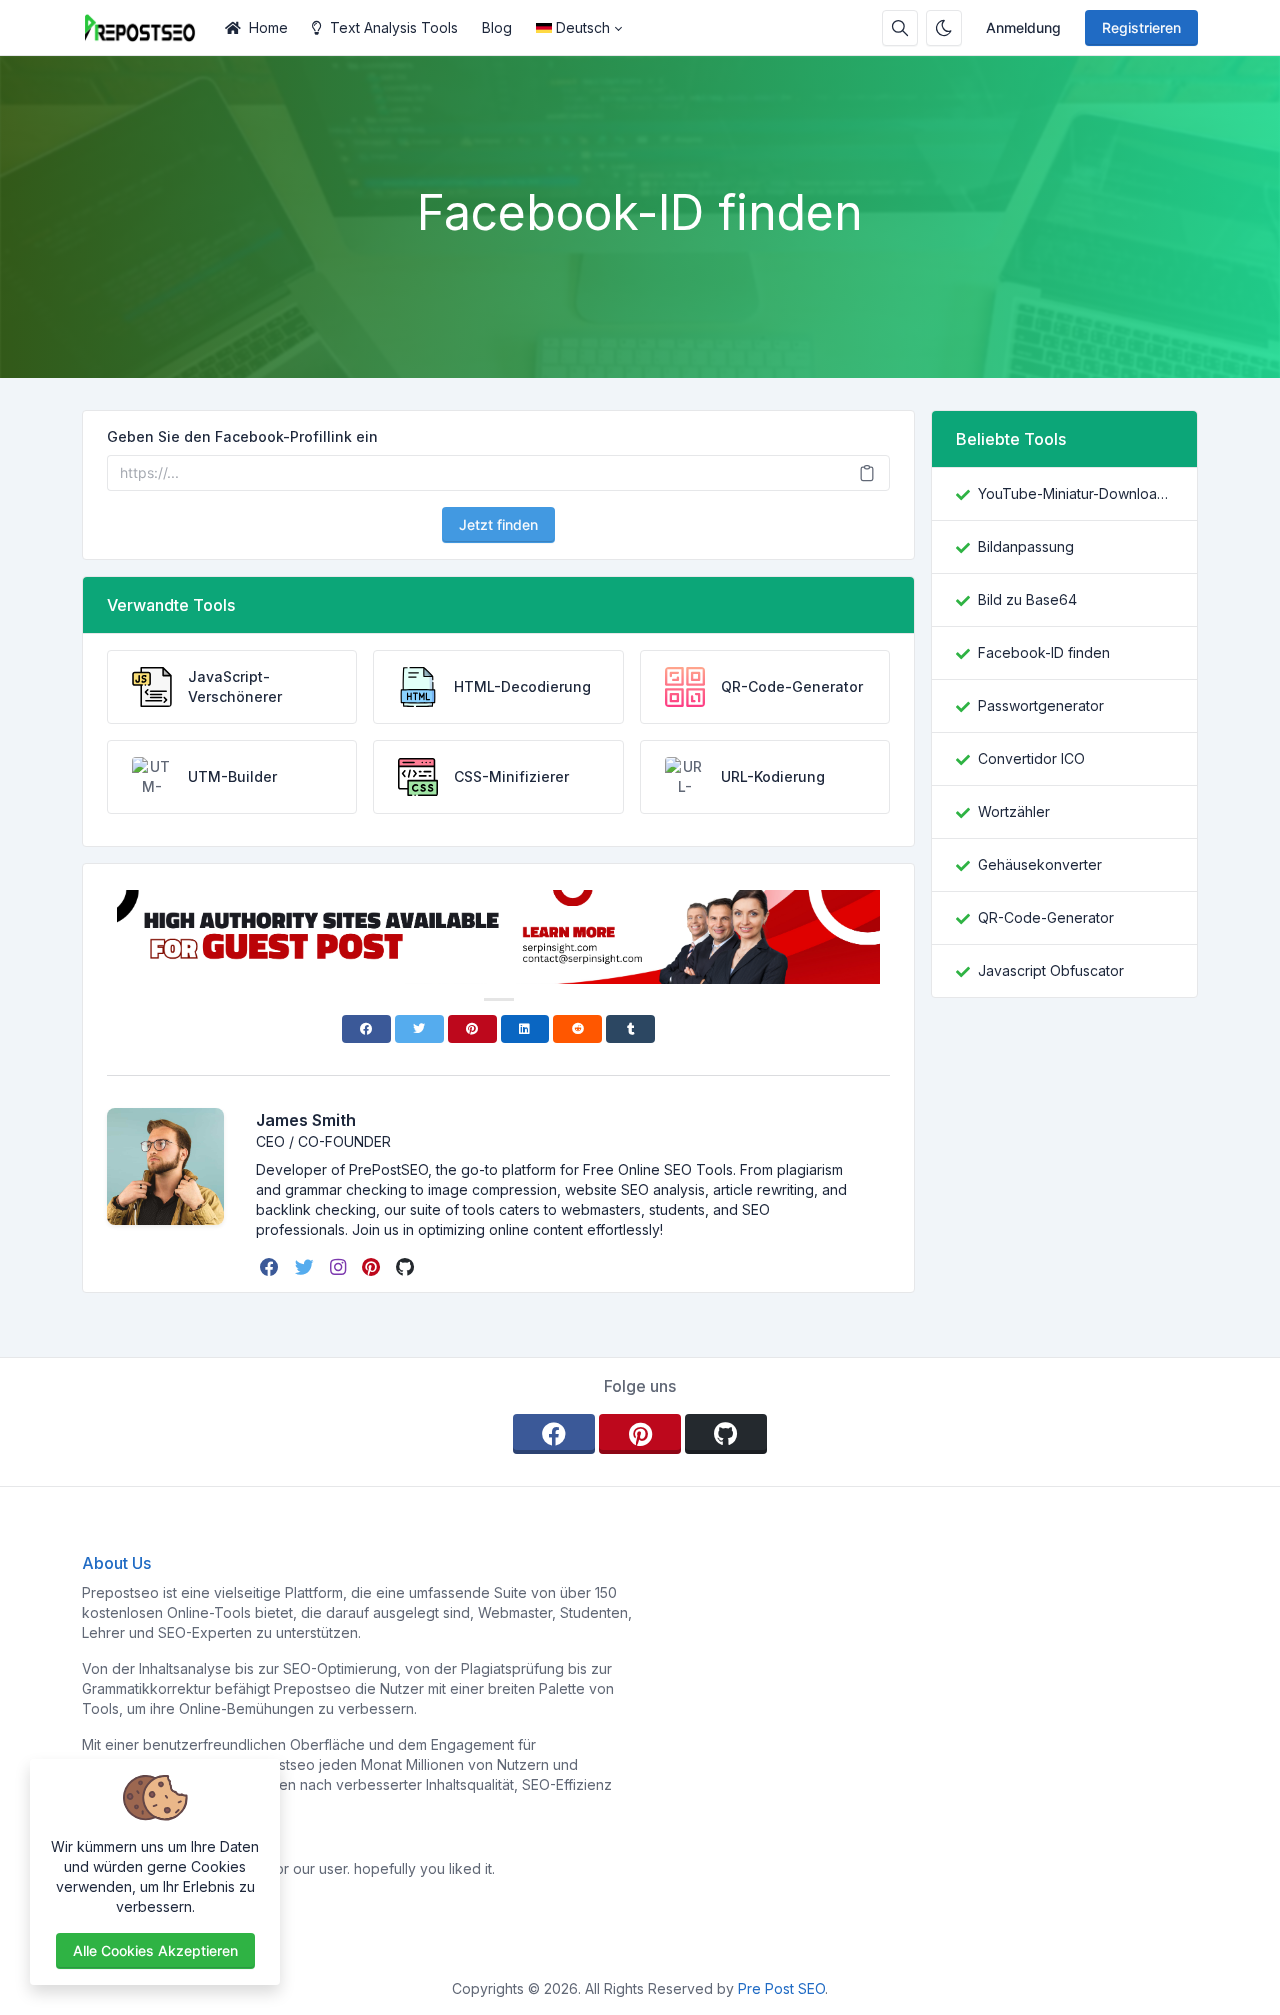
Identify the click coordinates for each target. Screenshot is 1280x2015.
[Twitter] (419, 1029)
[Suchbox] (900, 28)
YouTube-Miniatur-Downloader (1075, 493)
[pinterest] (373, 1267)
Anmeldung (1023, 27)
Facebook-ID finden (1044, 652)
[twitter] (306, 1267)
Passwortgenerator (1041, 705)
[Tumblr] (630, 1029)
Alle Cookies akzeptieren (155, 1950)
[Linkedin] (525, 1029)
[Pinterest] (472, 1029)
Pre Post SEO (781, 1988)
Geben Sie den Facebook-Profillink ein (242, 436)
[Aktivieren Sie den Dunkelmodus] (944, 28)
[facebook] (271, 1267)
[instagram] (340, 1267)
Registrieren (1141, 27)
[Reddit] (577, 1029)
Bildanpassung (1026, 546)
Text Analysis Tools (394, 27)
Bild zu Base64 (1027, 599)
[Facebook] (366, 1029)
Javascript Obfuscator (1051, 970)
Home (268, 27)
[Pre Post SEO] (147, 28)
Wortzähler (1014, 811)
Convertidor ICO (1031, 758)
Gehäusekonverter (1040, 864)
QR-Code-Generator (1046, 917)
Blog (497, 27)
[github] (407, 1267)
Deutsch (583, 27)
